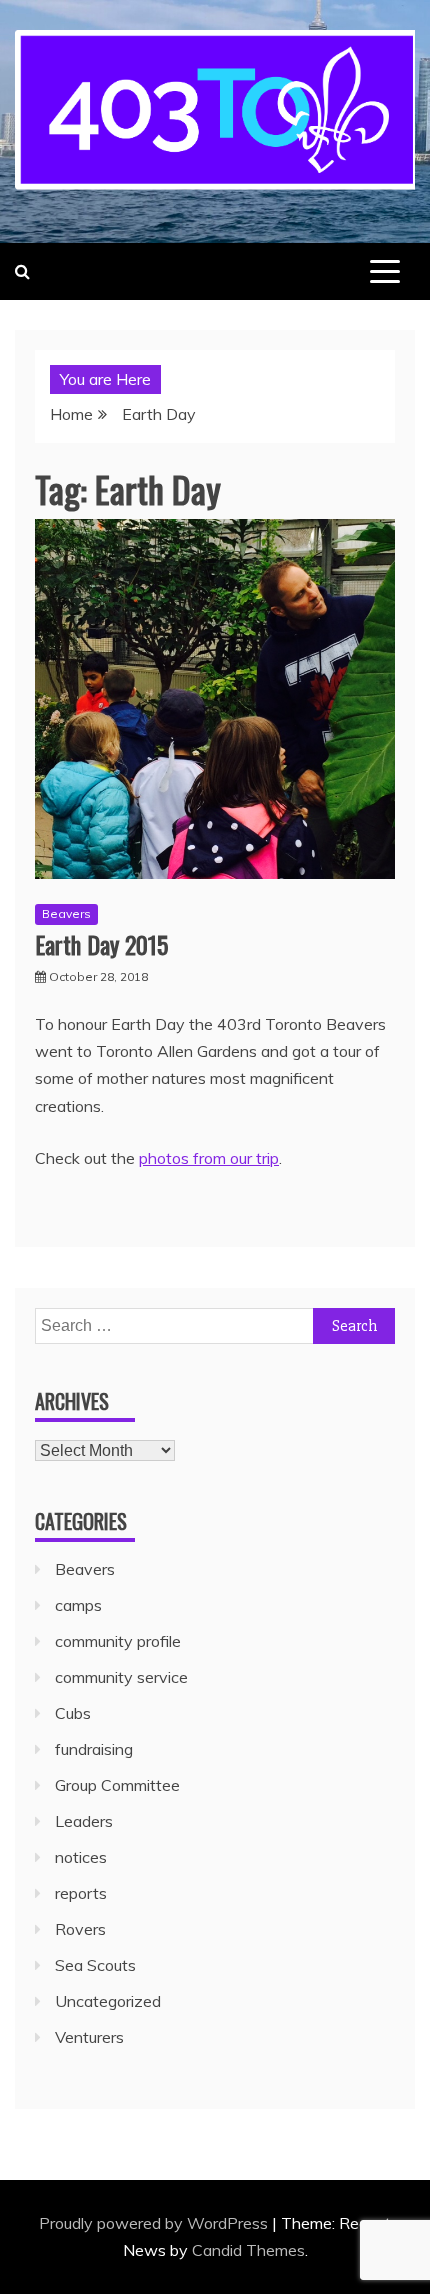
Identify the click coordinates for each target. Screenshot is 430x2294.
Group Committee (117, 1785)
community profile (118, 1641)
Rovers (80, 1929)
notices (81, 1857)
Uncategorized (108, 2001)
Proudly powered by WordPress (155, 2223)
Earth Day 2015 (101, 944)
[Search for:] (215, 1325)
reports (81, 1893)
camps (78, 1605)
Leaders (84, 1821)
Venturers (89, 2037)
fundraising (94, 1749)
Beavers (66, 913)
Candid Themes (248, 2250)
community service (121, 1677)
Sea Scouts (95, 1965)
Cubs (73, 1713)
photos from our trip (209, 1158)
